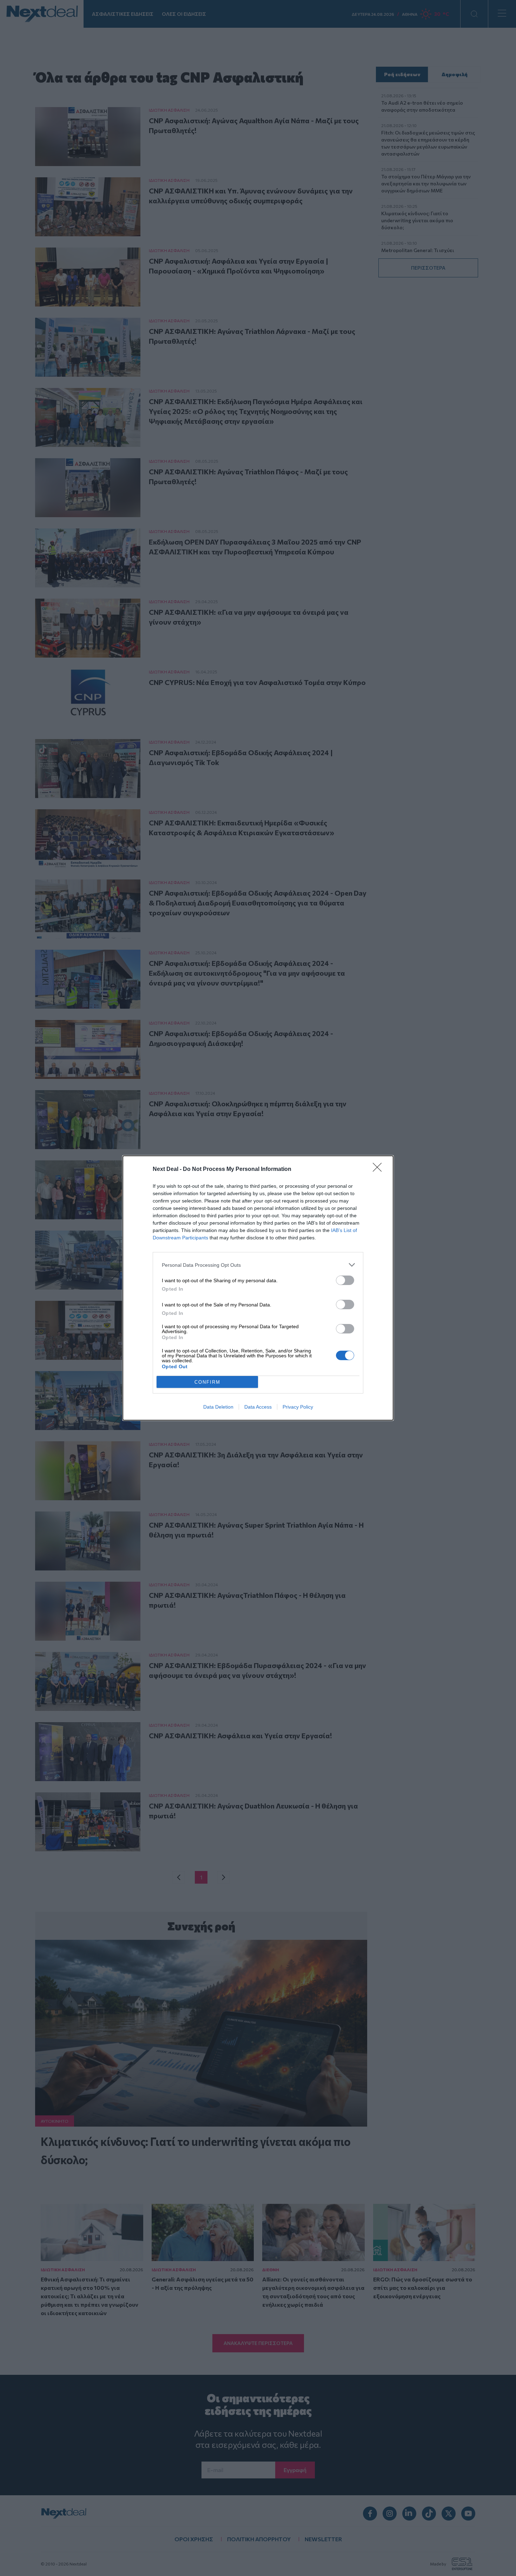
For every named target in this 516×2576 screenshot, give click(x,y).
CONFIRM (207, 1382)
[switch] (345, 1280)
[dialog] (258, 1288)
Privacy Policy (298, 1407)
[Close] (379, 1170)
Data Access (258, 1407)
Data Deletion (218, 1407)
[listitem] (258, 1265)
